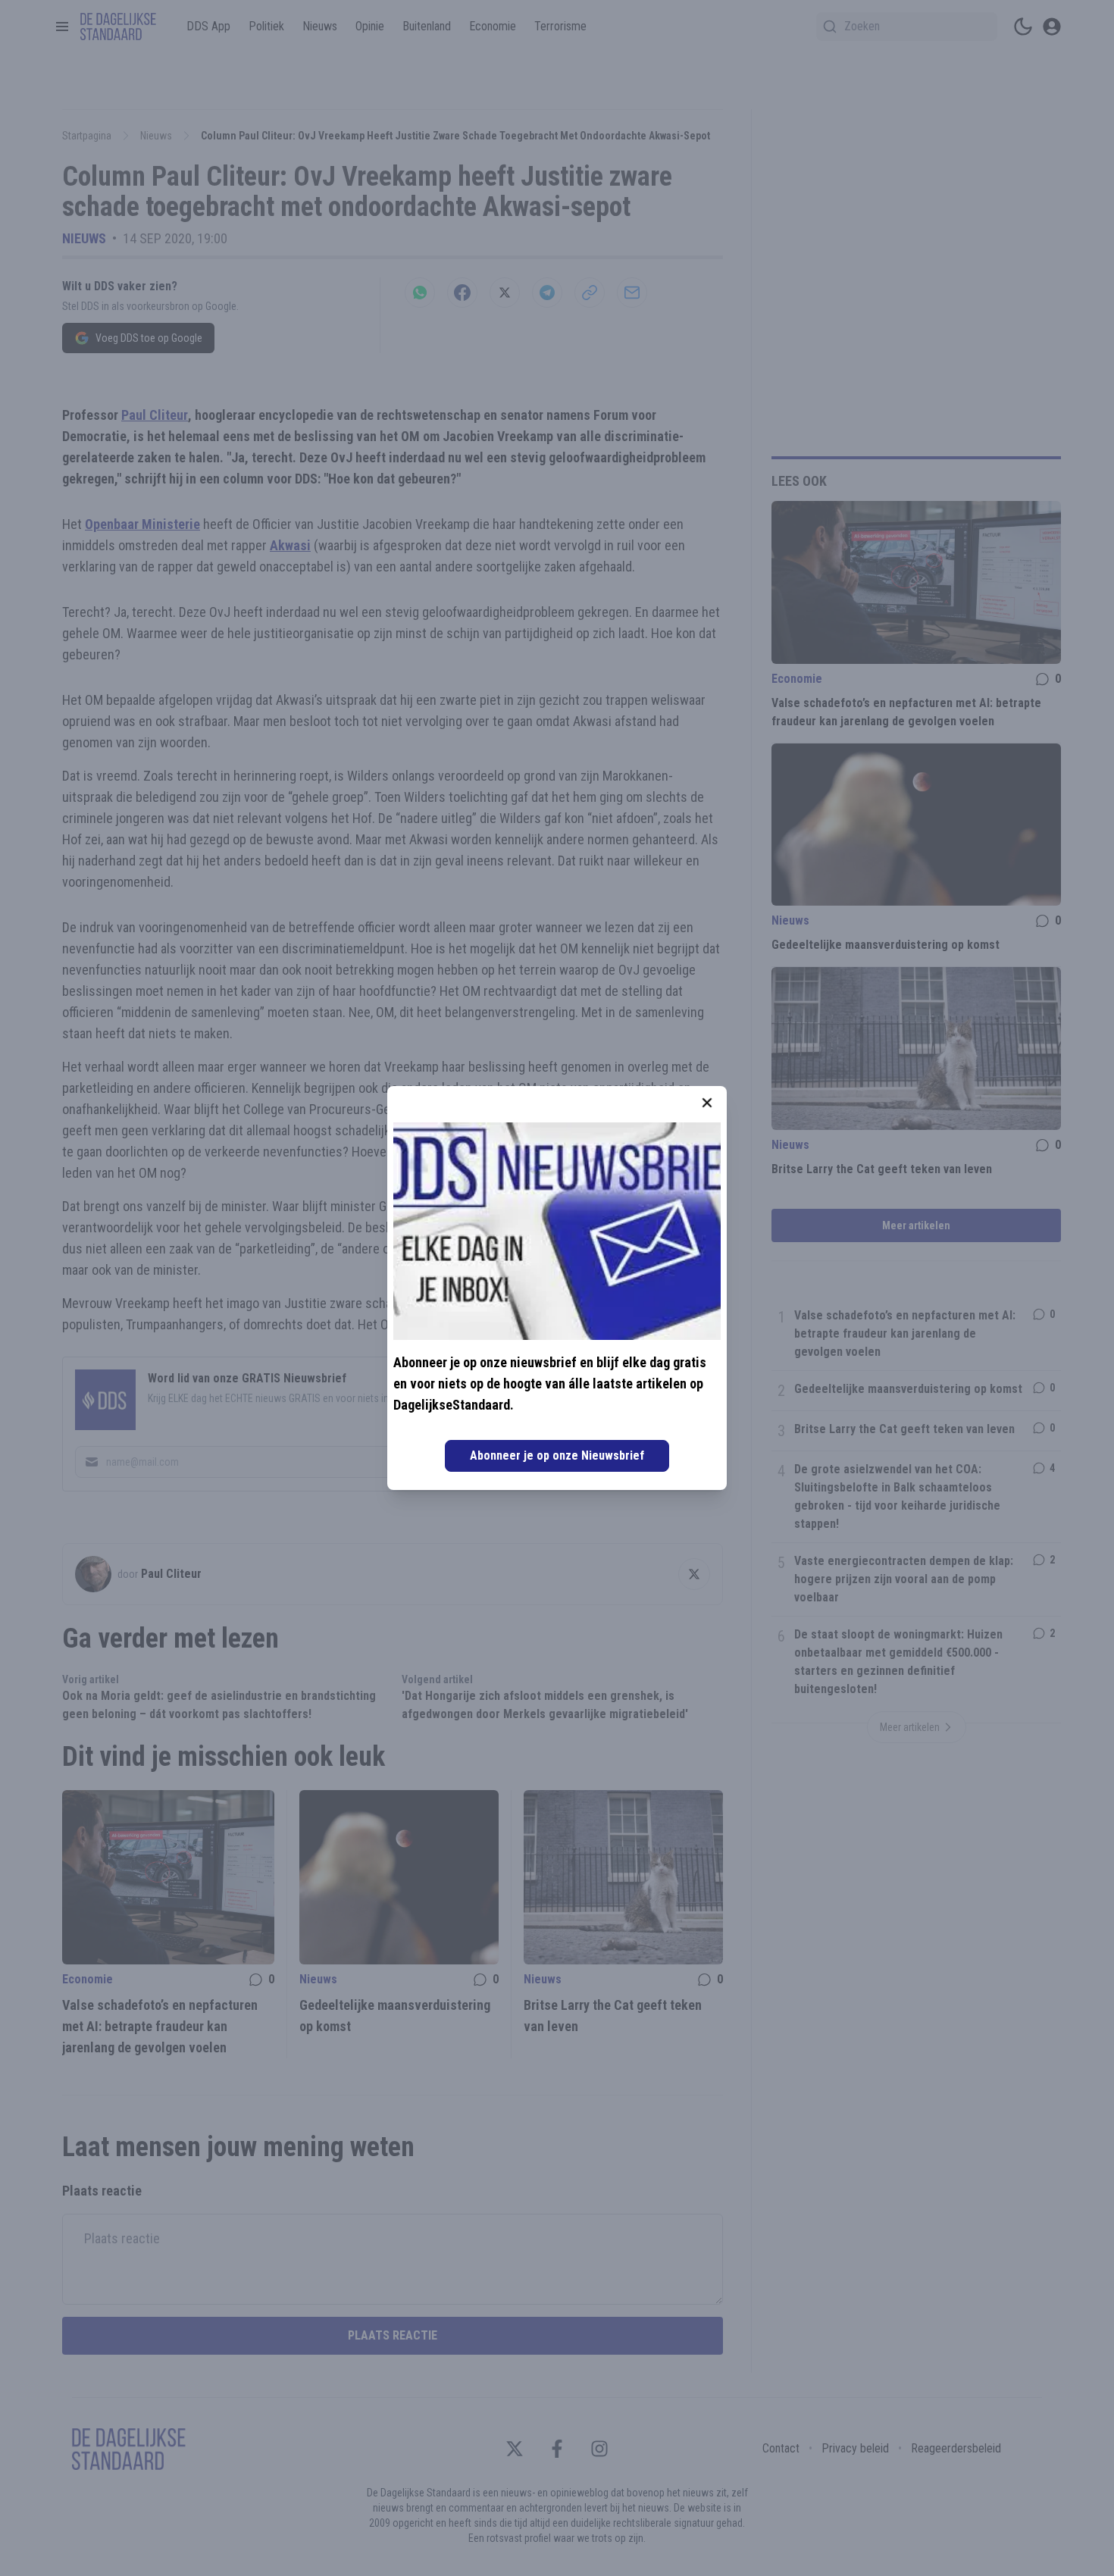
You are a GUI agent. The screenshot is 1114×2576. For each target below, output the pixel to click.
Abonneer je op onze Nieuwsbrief (557, 1455)
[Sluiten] (707, 1103)
